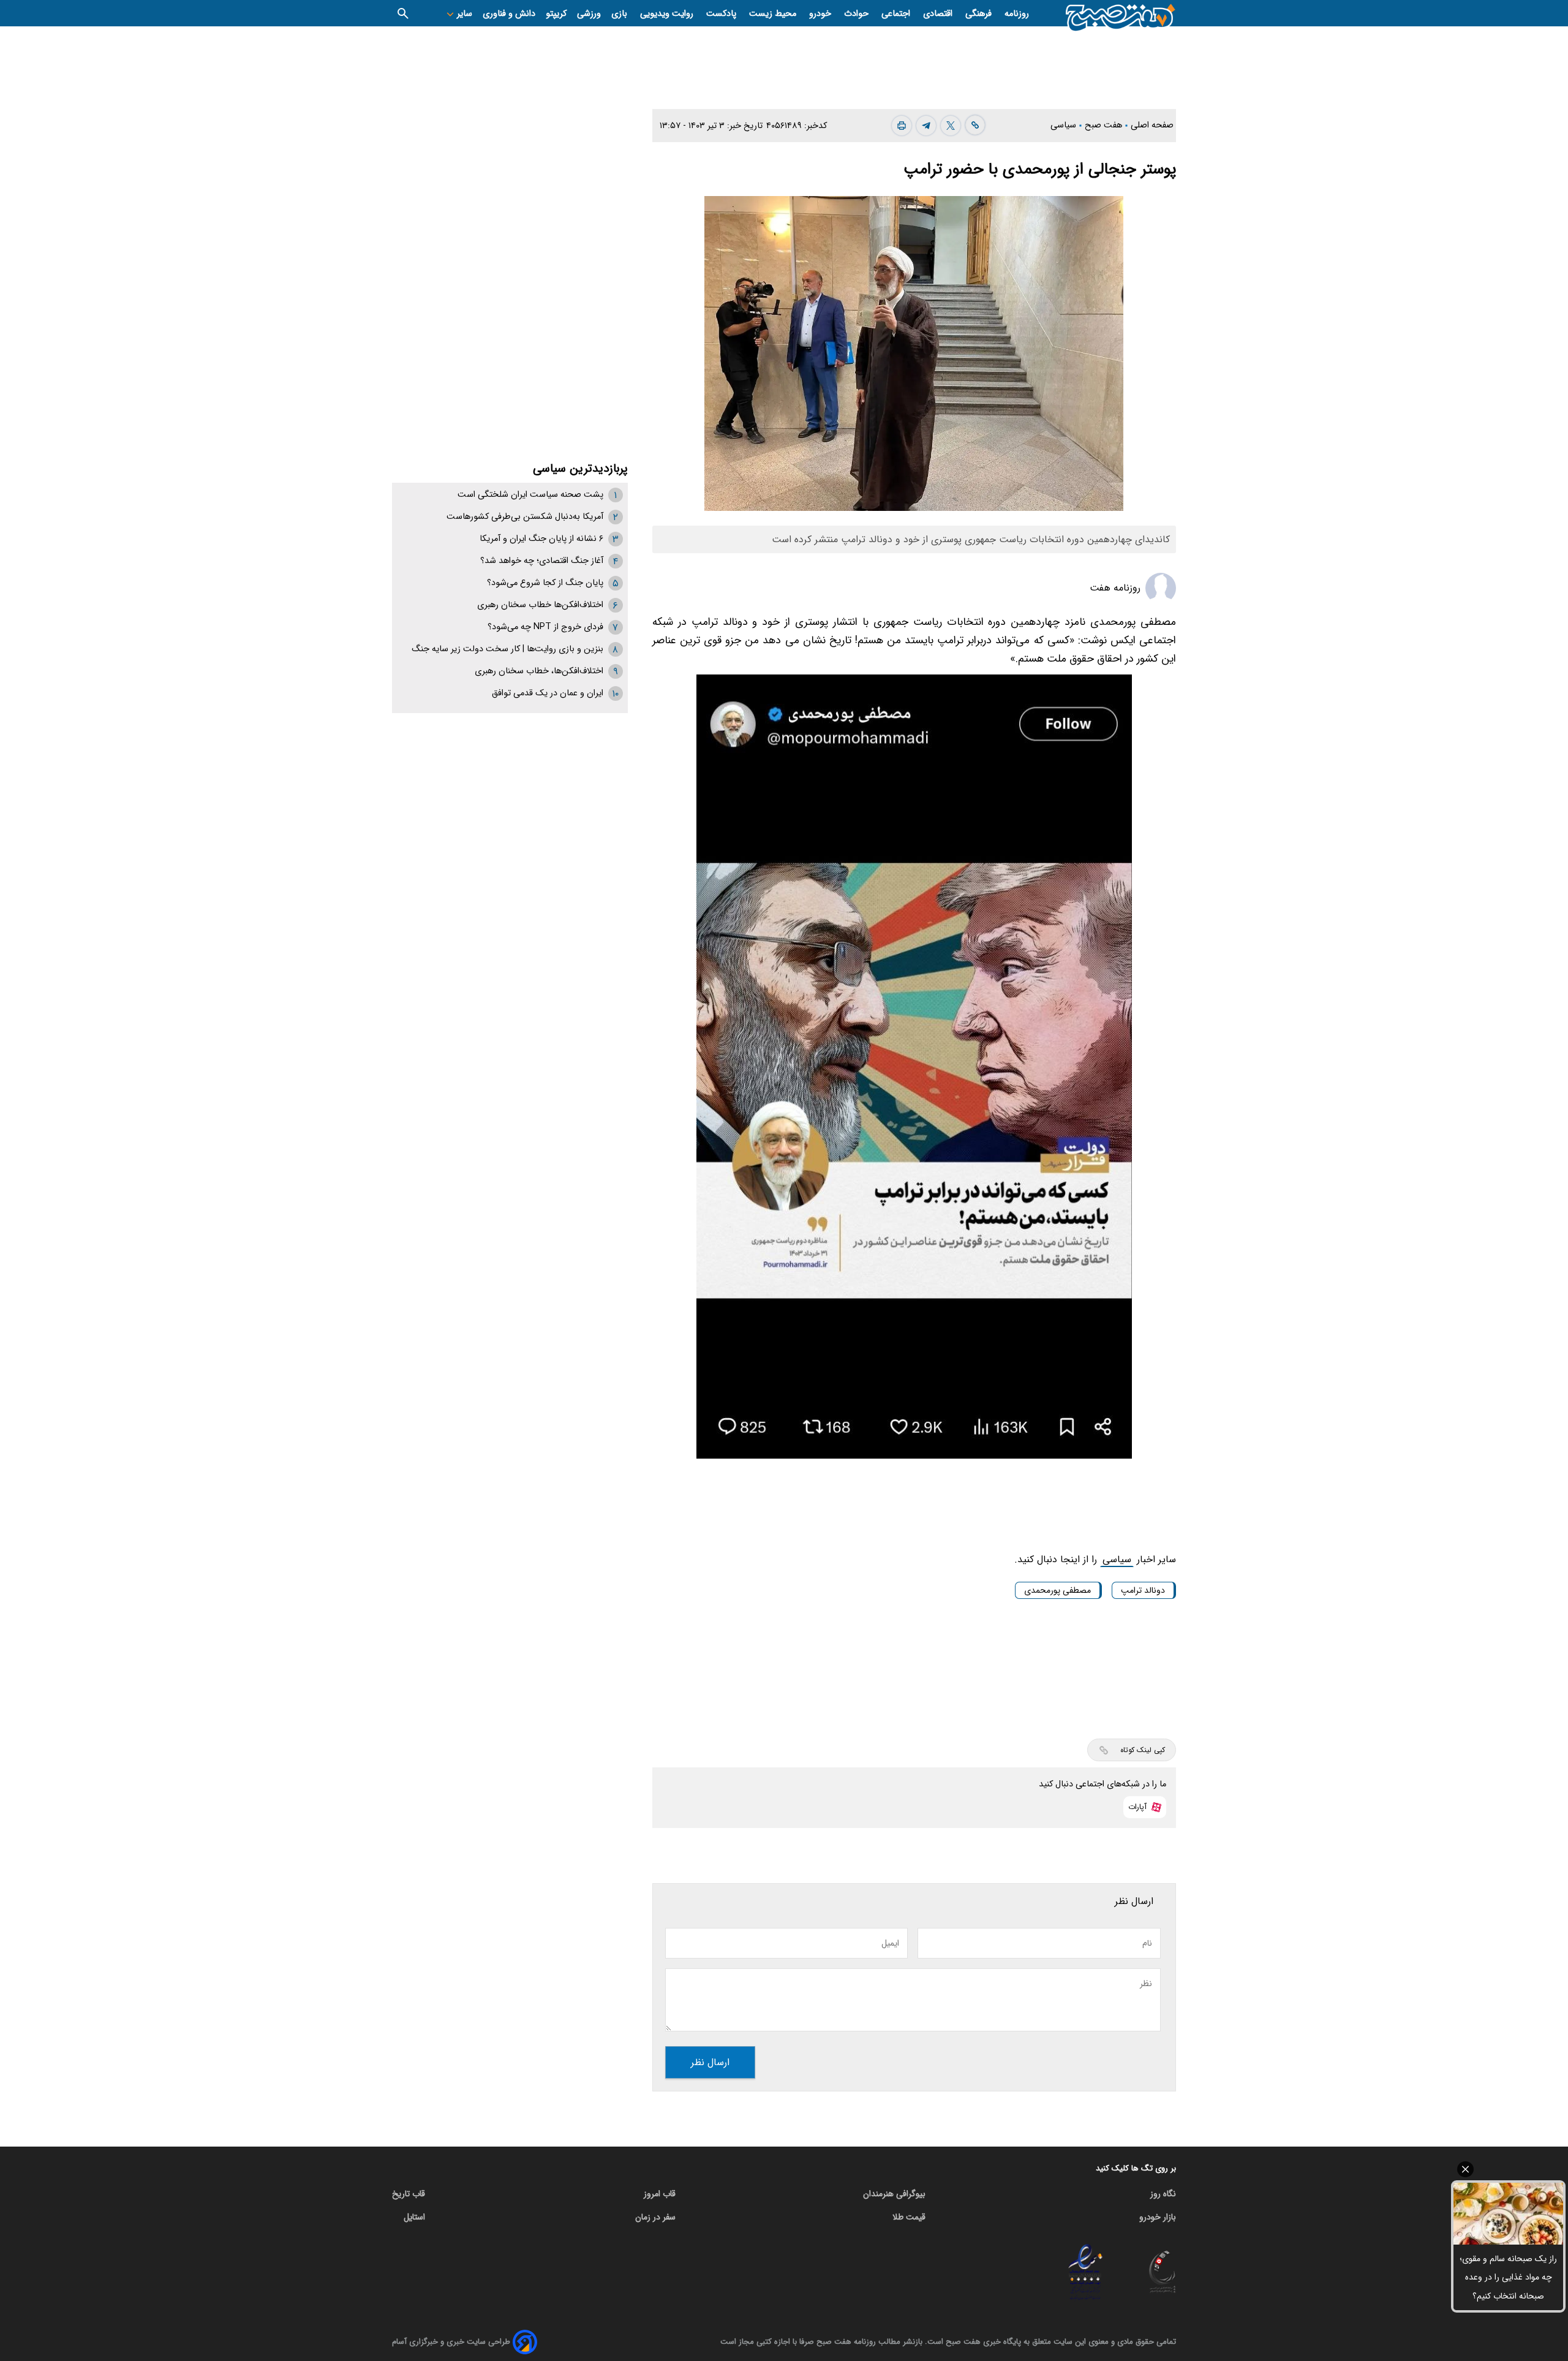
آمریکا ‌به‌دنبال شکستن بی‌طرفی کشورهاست (525, 517)
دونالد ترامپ (1143, 1590)
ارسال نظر (710, 2062)
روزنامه (1017, 14)
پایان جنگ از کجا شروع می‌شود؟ (545, 583)
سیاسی (1065, 125)
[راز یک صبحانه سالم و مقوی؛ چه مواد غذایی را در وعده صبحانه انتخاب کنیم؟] (1508, 2214)
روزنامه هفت (1115, 588)
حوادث (858, 14)
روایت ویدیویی (668, 14)
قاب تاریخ (409, 2194)
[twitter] (951, 126)
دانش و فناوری (509, 14)
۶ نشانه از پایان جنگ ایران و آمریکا (541, 539)
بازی (620, 14)
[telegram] (926, 126)
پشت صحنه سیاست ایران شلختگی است (530, 495)
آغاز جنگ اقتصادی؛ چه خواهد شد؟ (542, 561)
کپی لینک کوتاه (1143, 1750)
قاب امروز (660, 2194)
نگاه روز (1163, 2194)
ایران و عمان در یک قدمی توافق (548, 693)
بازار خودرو (1158, 2217)
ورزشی (589, 14)
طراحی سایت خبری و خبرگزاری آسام (451, 2342)
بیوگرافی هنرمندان (894, 2194)
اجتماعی (897, 14)
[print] (902, 126)
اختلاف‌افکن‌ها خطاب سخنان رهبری (540, 605)
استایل (414, 2217)
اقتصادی (939, 14)
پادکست (722, 14)
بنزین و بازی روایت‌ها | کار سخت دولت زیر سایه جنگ (507, 649)
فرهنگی (980, 14)
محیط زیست (774, 14)
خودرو (821, 14)
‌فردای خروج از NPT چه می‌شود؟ (545, 627)
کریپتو (556, 14)
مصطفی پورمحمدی (1057, 1590)
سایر (463, 14)
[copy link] (975, 125)
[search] (403, 13)
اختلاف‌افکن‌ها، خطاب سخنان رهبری (539, 671)
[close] (1508, 2169)
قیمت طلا (909, 2217)
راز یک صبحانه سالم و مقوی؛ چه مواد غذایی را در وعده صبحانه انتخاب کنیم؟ (1508, 2277)
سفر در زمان (655, 2217)
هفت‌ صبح (1105, 125)
